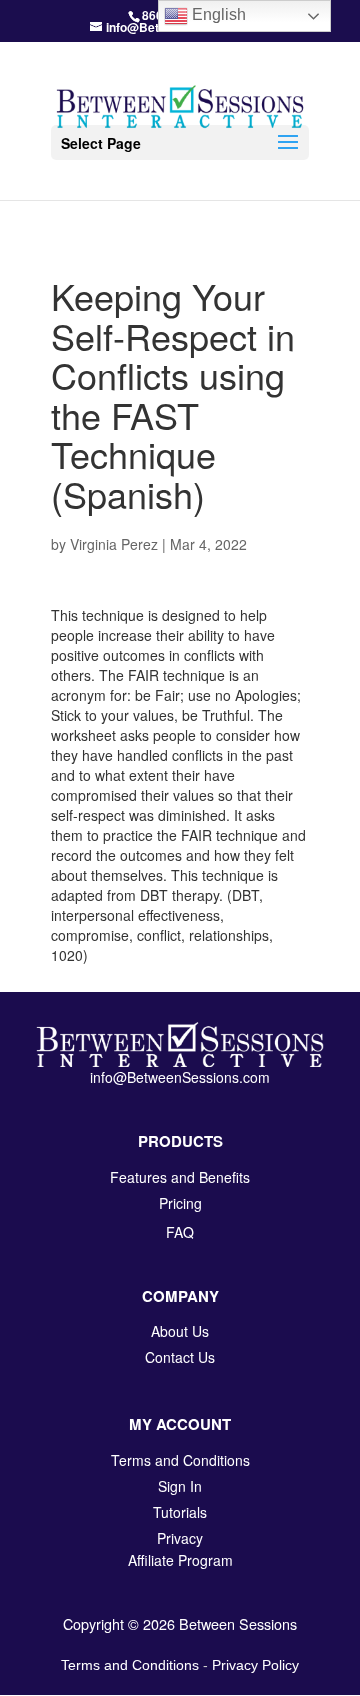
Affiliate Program (180, 1560)
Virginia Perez (114, 544)
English (217, 14)
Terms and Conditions (130, 1665)
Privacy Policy (255, 1665)
